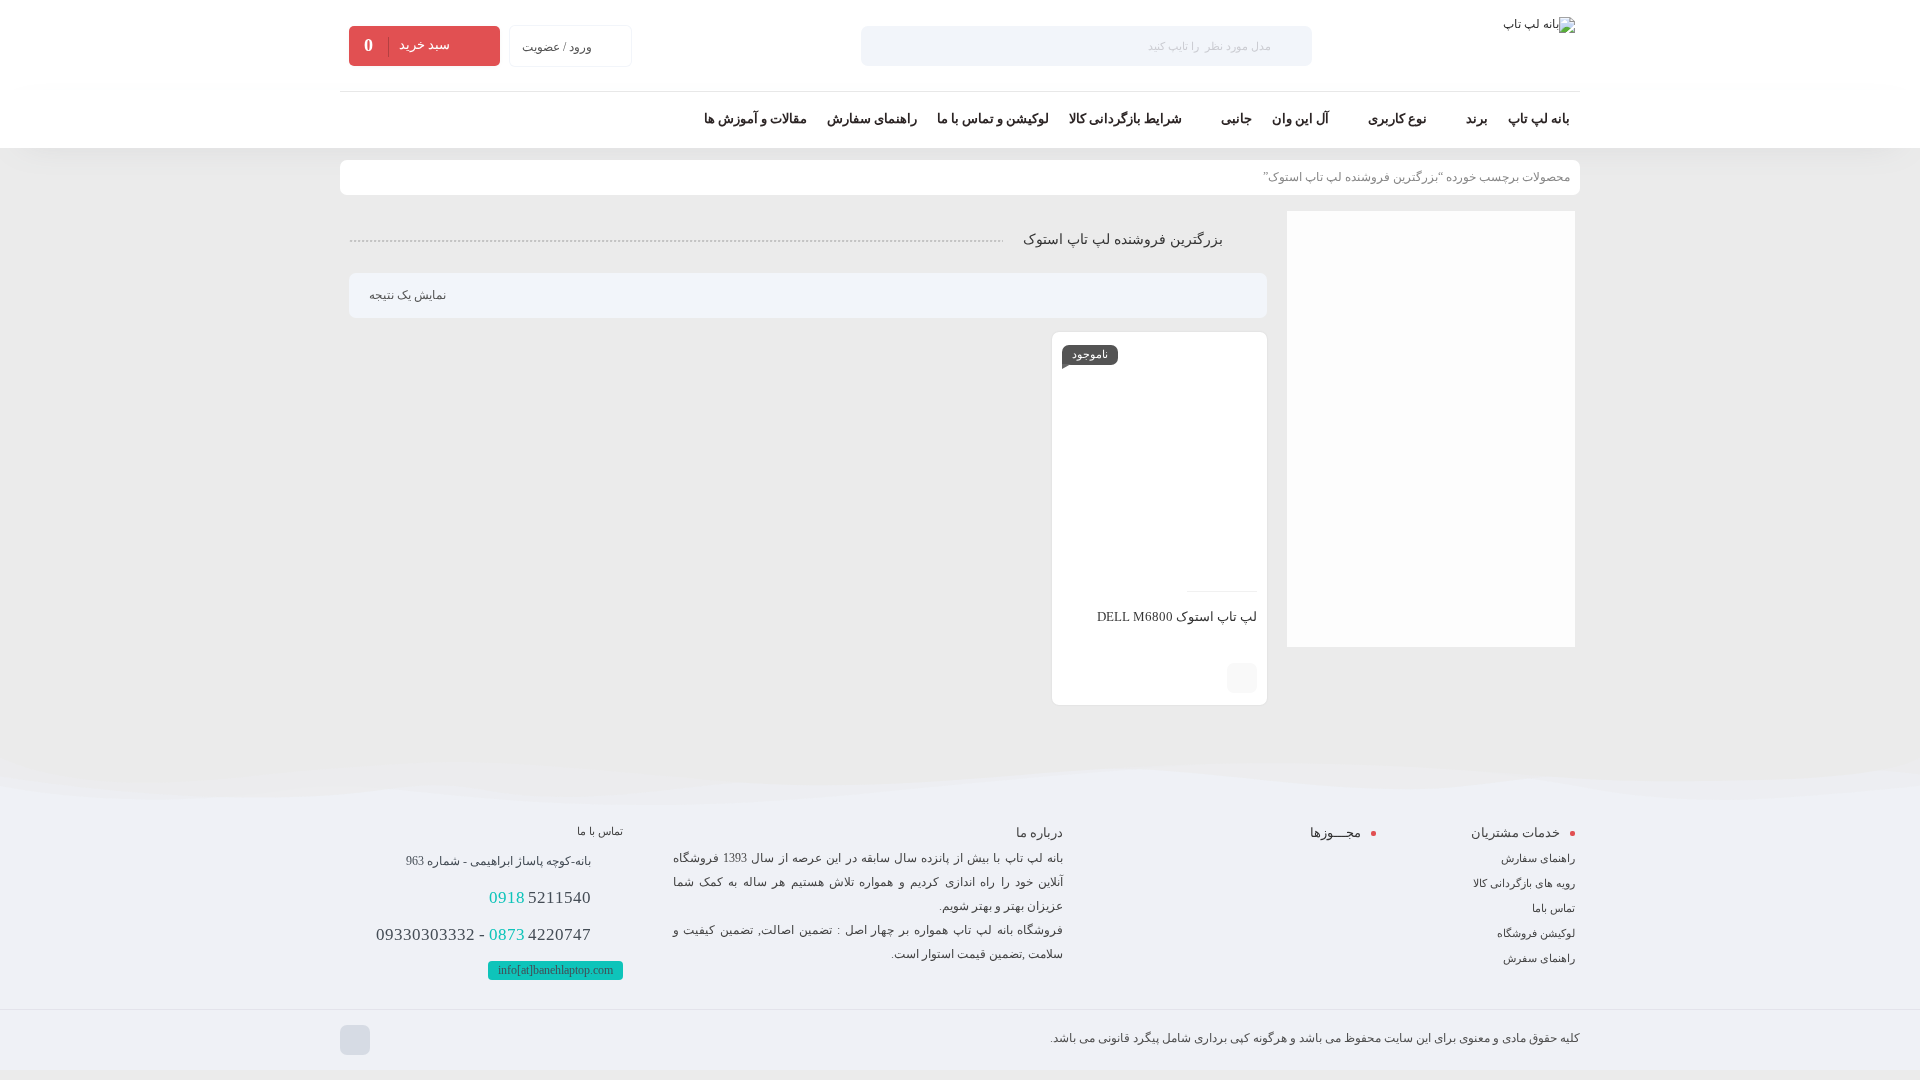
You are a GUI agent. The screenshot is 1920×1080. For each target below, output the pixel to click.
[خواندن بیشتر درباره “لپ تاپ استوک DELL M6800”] (1242, 678)
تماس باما (1553, 908)
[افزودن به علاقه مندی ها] (1177, 678)
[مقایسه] (1207, 678)
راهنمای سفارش (1538, 858)
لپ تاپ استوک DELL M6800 (1177, 616)
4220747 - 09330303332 (483, 934)
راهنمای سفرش (1539, 958)
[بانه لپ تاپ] (1539, 46)
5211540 (540, 897)
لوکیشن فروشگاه (1536, 933)
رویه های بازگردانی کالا (1524, 883)
